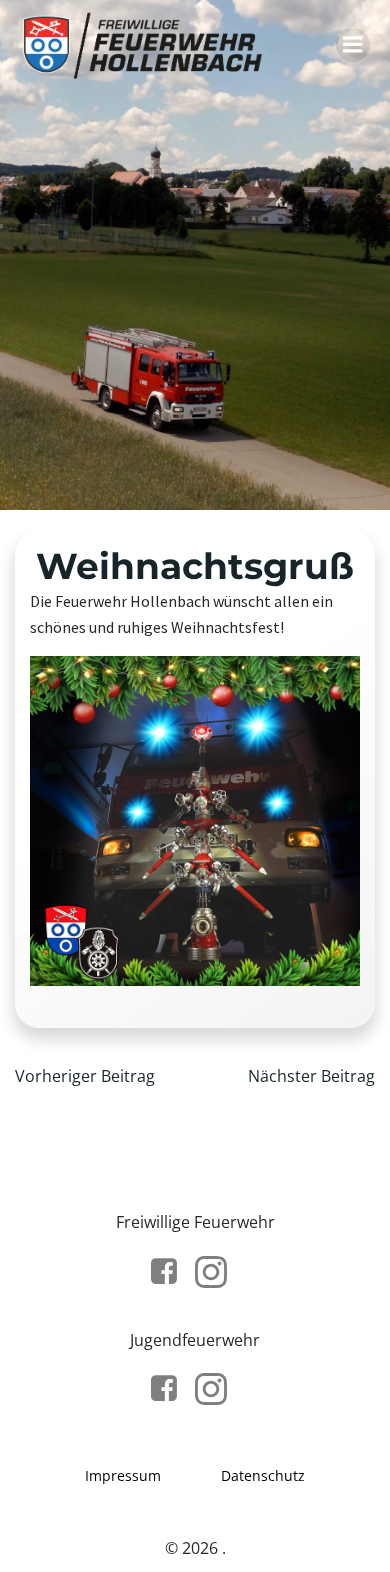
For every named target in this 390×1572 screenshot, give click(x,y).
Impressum (123, 1475)
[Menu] (353, 45)
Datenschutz (263, 1475)
